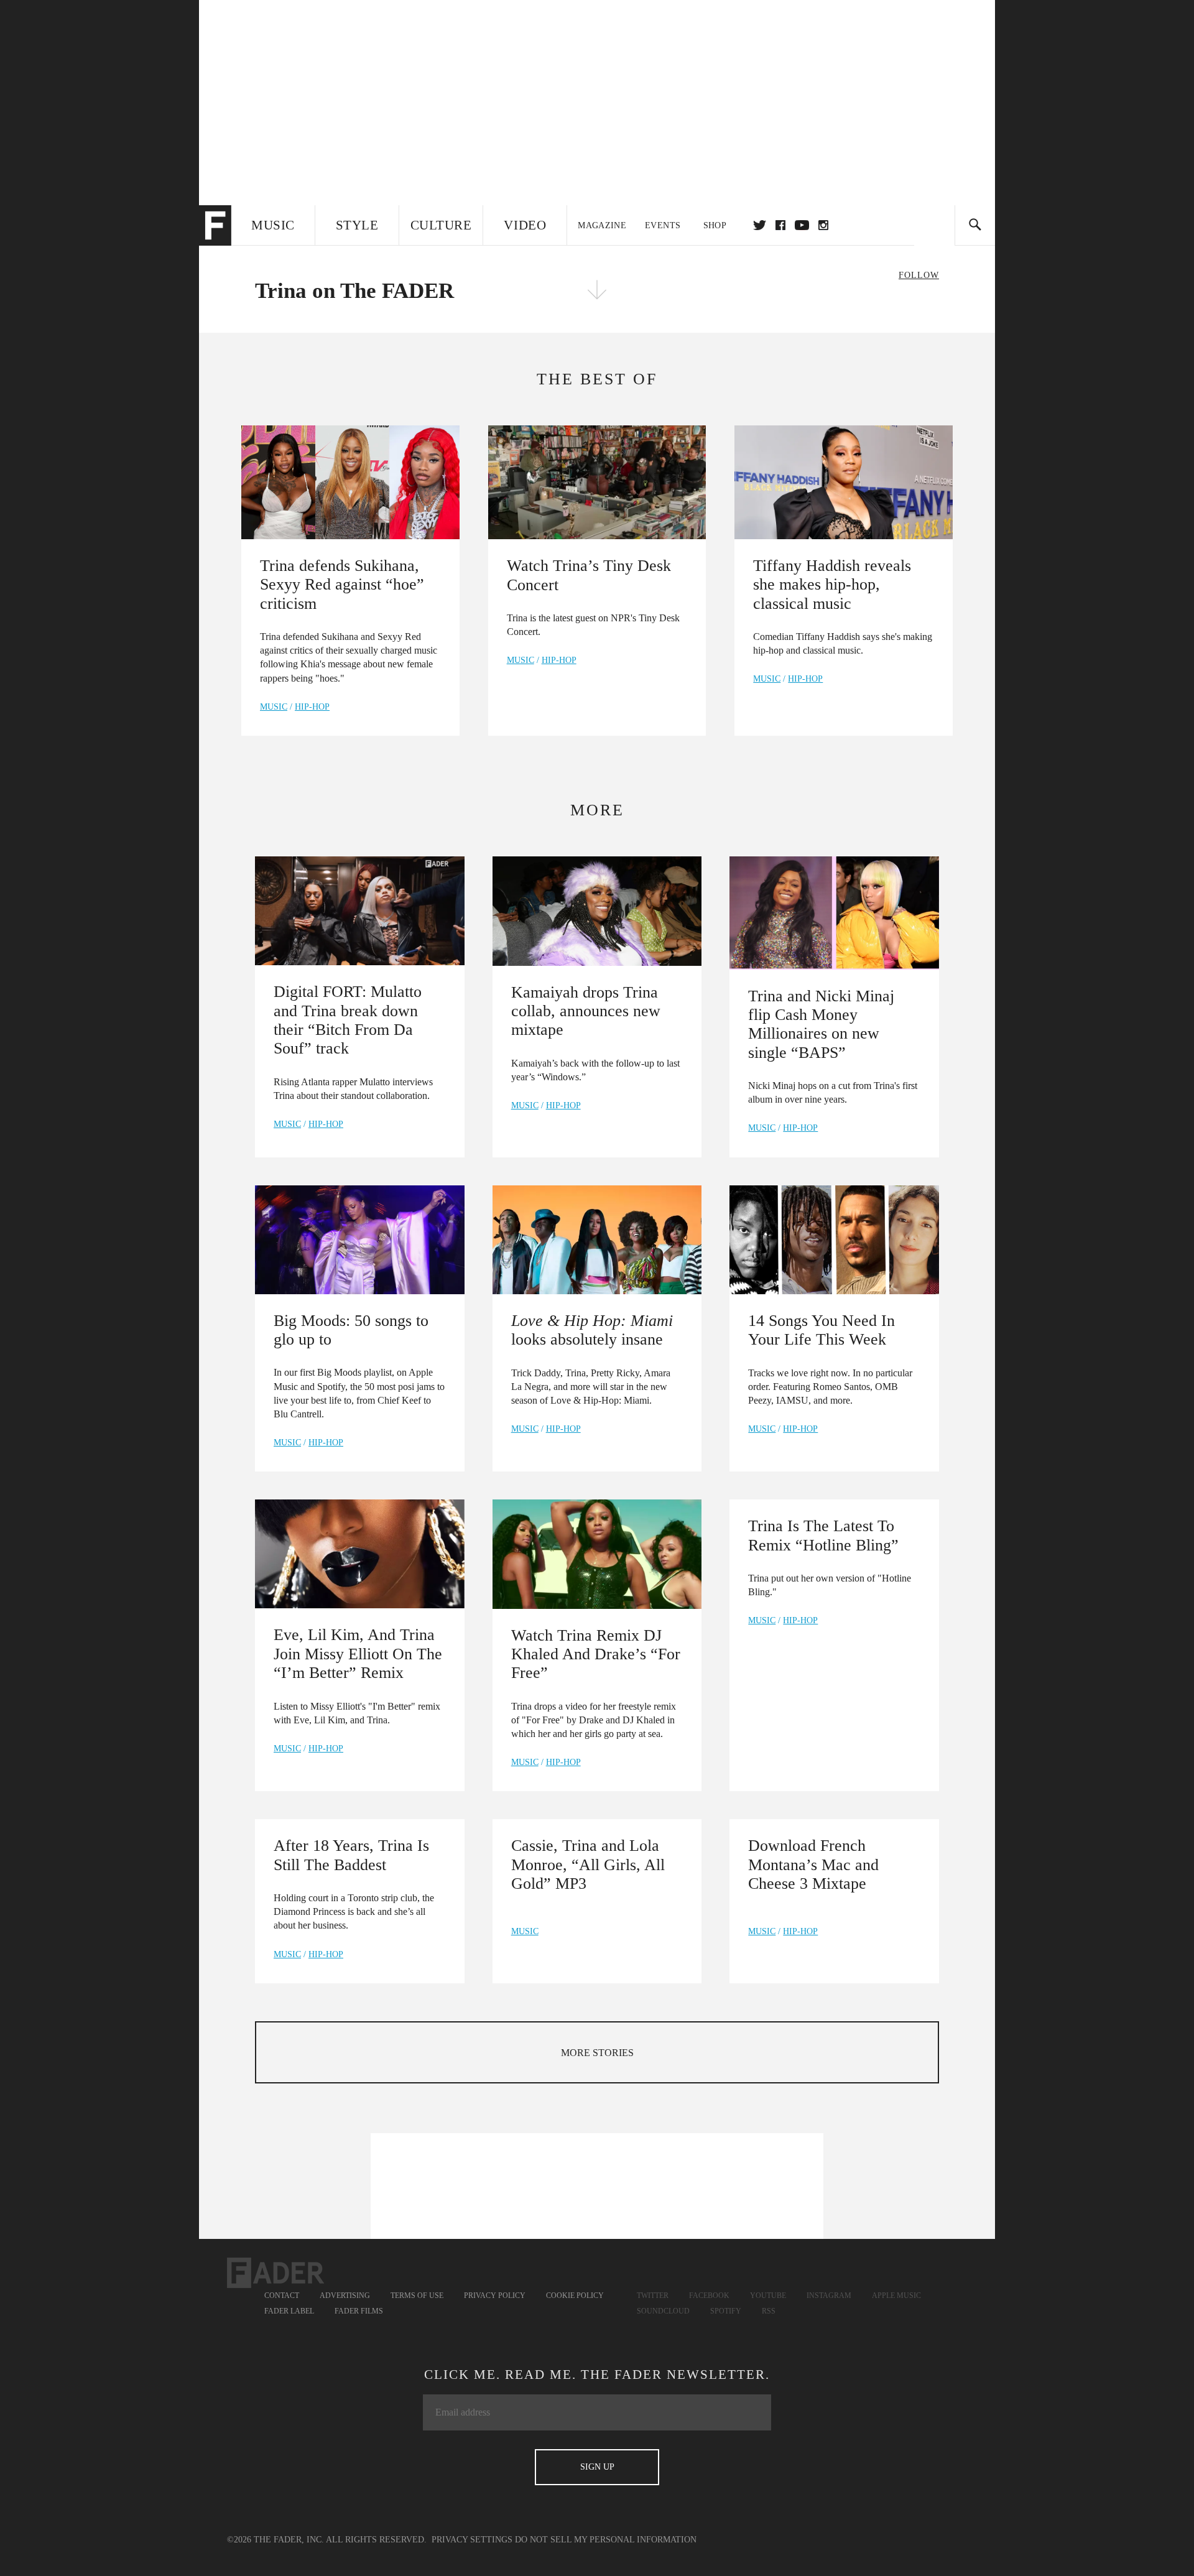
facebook (780, 225)
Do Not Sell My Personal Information (606, 2540)
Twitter (760, 225)
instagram (823, 225)
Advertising (345, 2296)
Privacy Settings (472, 2540)
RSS (769, 2311)
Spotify (726, 2311)
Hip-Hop (312, 707)
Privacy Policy (495, 2296)
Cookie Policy (575, 2296)
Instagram (829, 2296)
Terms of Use (417, 2296)
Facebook (709, 2296)
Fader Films (359, 2311)
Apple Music (896, 2296)
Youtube (768, 2296)
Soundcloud (663, 2311)
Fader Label (289, 2311)
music (274, 707)
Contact (282, 2296)
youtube (802, 225)
